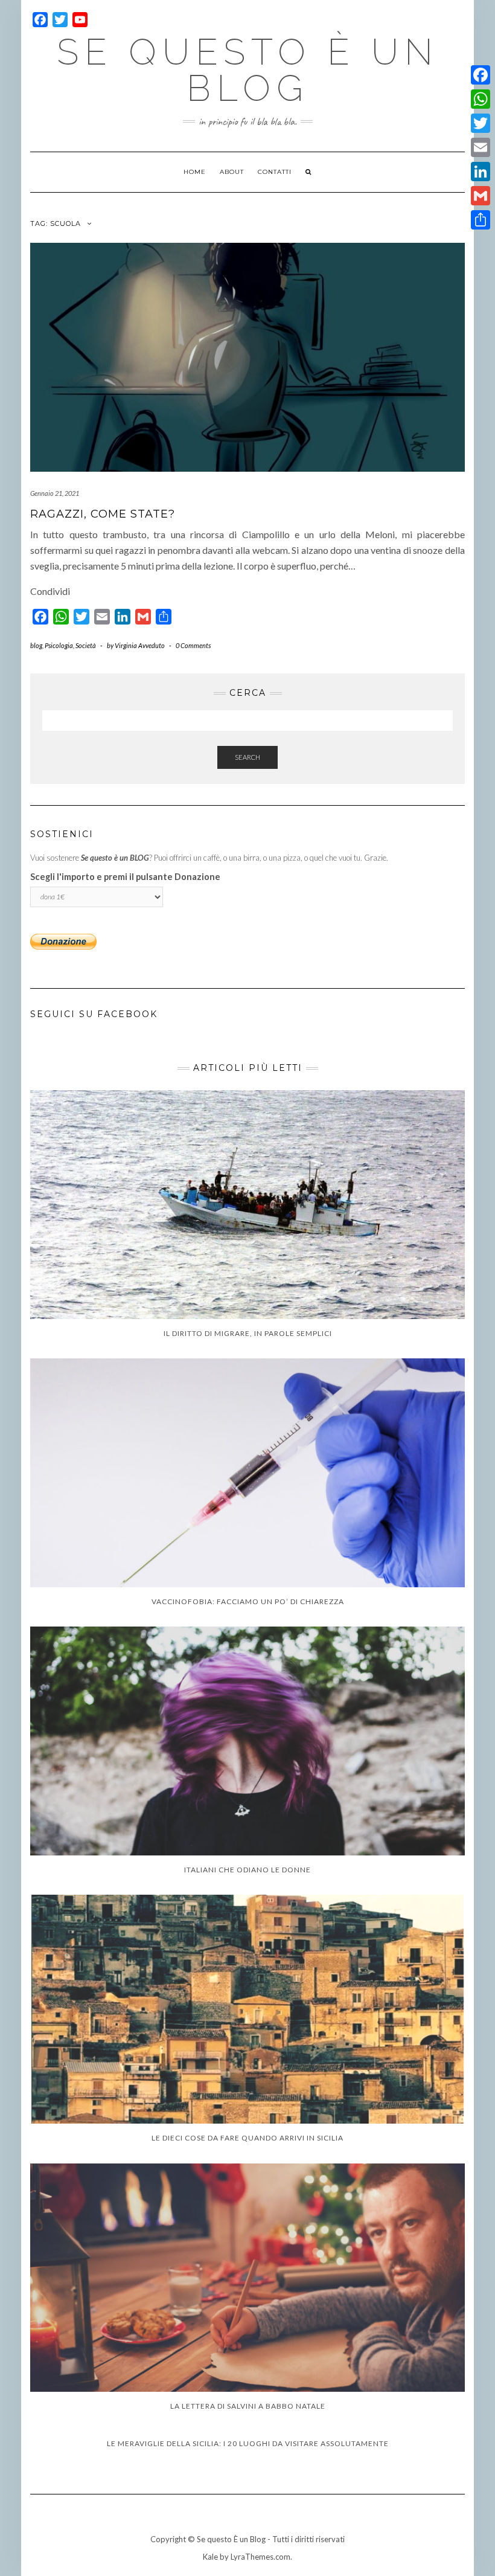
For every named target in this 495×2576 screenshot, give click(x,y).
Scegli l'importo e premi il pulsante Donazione (125, 877)
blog (36, 645)
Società (86, 645)
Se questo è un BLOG (248, 70)
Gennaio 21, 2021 (55, 493)
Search (247, 757)
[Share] (481, 220)
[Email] (481, 147)
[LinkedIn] (481, 172)
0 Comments (193, 645)
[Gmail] (481, 196)
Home (195, 172)
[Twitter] (481, 123)
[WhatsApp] (481, 99)
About (232, 172)
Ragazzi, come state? (103, 514)
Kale (210, 2557)
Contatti (275, 172)
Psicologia (59, 645)
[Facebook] (481, 75)
